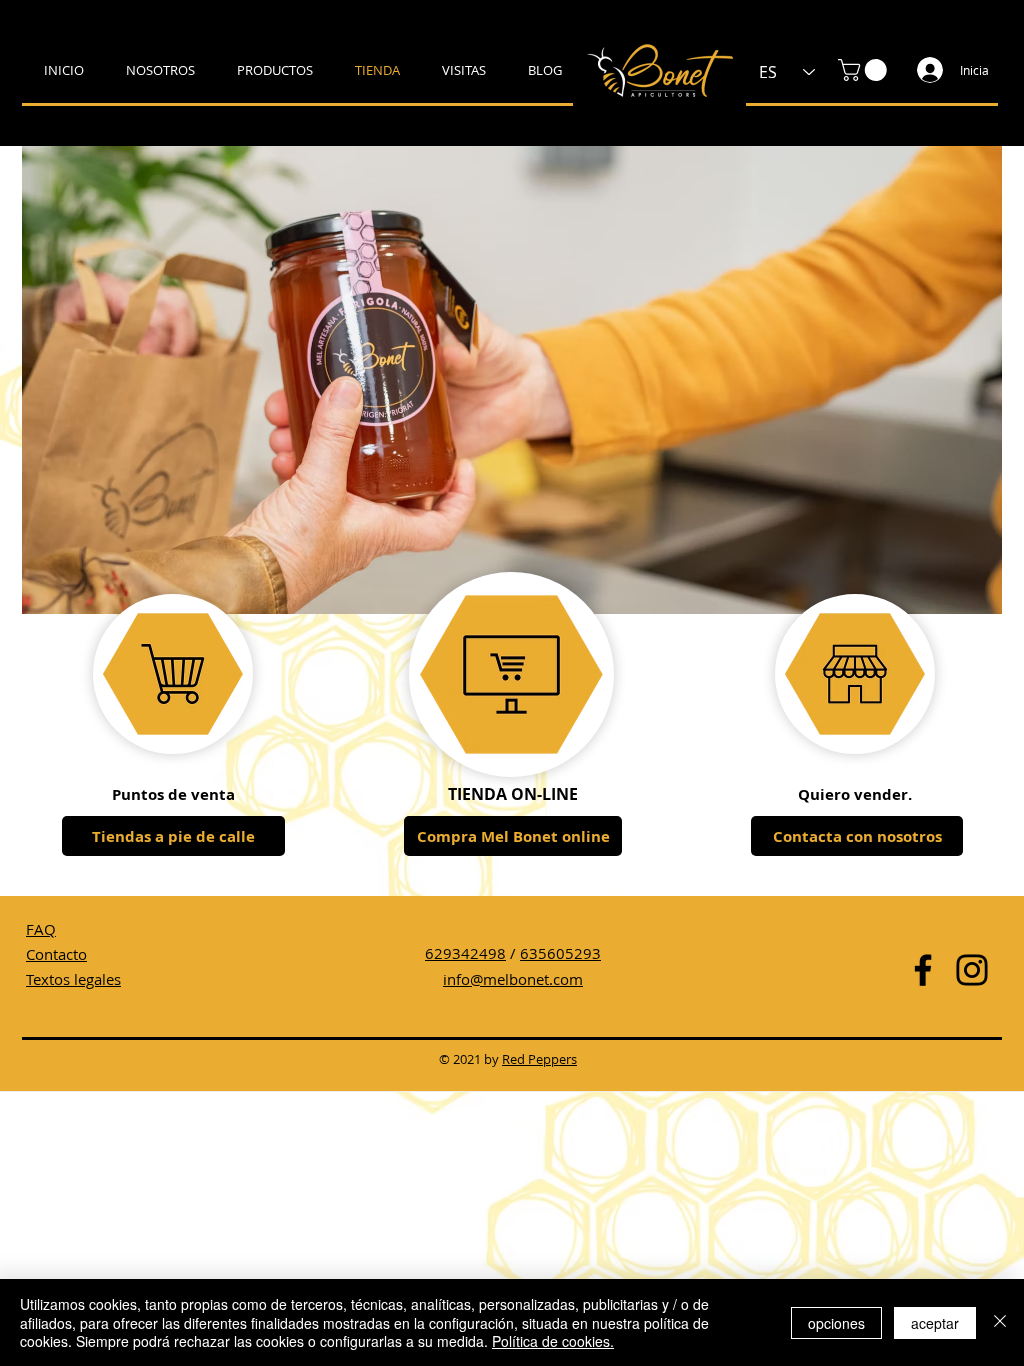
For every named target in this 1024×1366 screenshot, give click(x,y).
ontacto (61, 954)
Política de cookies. (553, 1341)
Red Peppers (539, 1059)
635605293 (560, 953)
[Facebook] (923, 970)
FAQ (41, 929)
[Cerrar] (1000, 1322)
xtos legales (81, 979)
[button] (865, 70)
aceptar (935, 1323)
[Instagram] (972, 970)
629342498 (465, 953)
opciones (836, 1323)
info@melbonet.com (513, 979)
